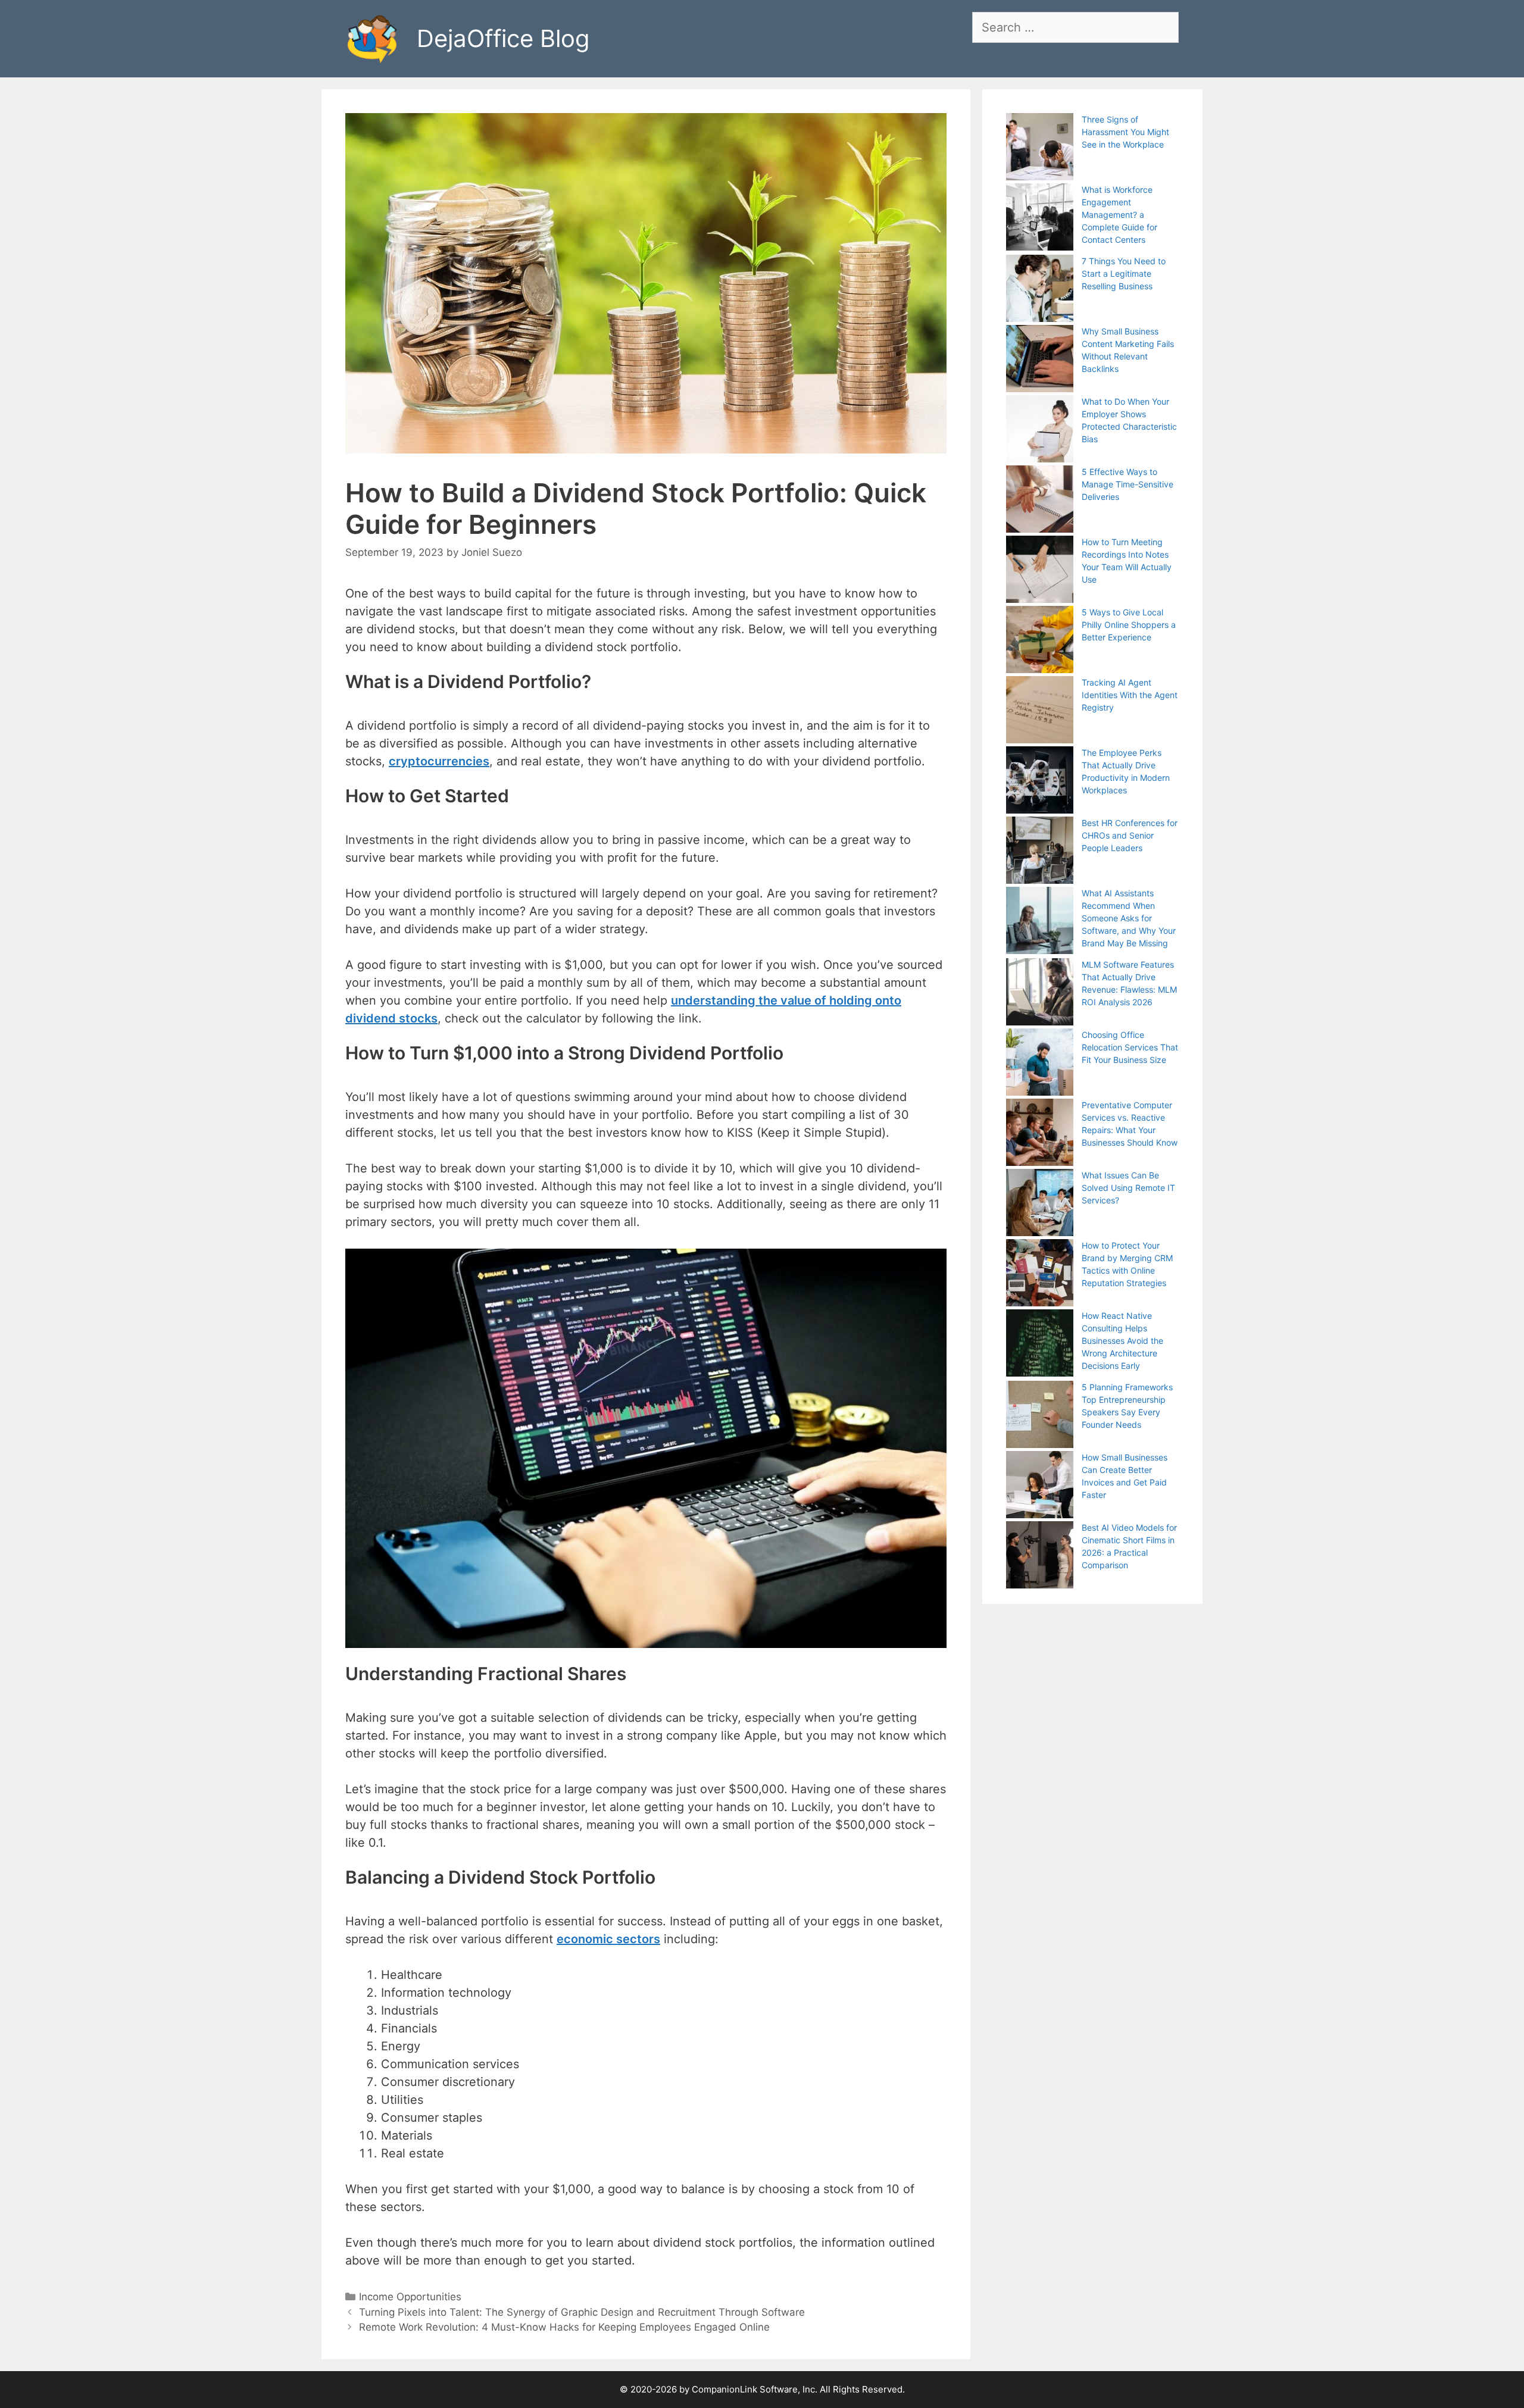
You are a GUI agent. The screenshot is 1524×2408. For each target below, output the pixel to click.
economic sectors (608, 1939)
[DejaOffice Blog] (372, 37)
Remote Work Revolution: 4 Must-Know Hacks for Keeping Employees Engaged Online (564, 2327)
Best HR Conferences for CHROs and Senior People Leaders (1130, 835)
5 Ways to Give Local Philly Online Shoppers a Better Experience (1129, 625)
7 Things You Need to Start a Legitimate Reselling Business (1124, 273)
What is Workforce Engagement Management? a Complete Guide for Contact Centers (1119, 215)
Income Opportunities (410, 2297)
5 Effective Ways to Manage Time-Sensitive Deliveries (1128, 484)
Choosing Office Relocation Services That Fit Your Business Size (1130, 1047)
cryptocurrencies (439, 761)
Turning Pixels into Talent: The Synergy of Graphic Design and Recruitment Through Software (582, 2312)
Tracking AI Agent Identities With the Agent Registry (1130, 695)
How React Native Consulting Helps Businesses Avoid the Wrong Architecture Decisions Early (1122, 1341)
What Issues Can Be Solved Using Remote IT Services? (1128, 1188)
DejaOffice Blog (503, 38)
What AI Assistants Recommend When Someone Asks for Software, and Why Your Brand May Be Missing (1129, 918)
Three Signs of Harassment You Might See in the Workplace (1125, 132)
